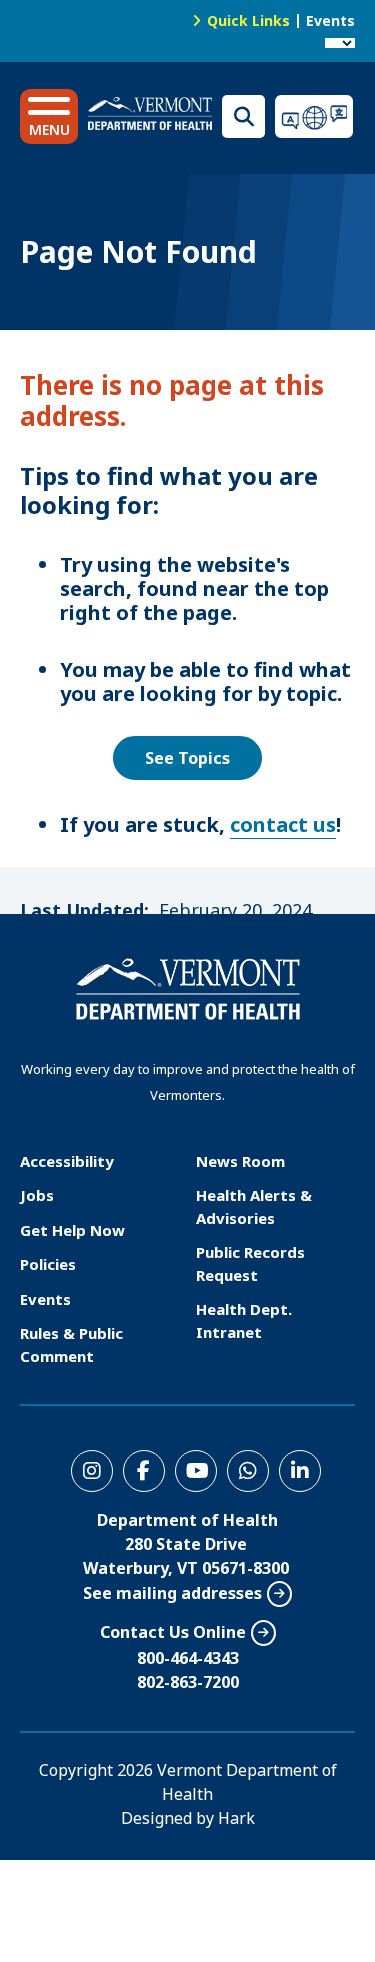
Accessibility (67, 1161)
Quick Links (248, 20)
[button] (49, 116)
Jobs (37, 1195)
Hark (236, 1818)
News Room (240, 1161)
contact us (283, 824)
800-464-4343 (188, 1658)
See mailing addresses (172, 1593)
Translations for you (315, 116)
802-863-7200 (188, 1682)
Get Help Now (72, 1230)
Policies (48, 1264)
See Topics (187, 758)
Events (330, 20)
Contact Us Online (173, 1632)
